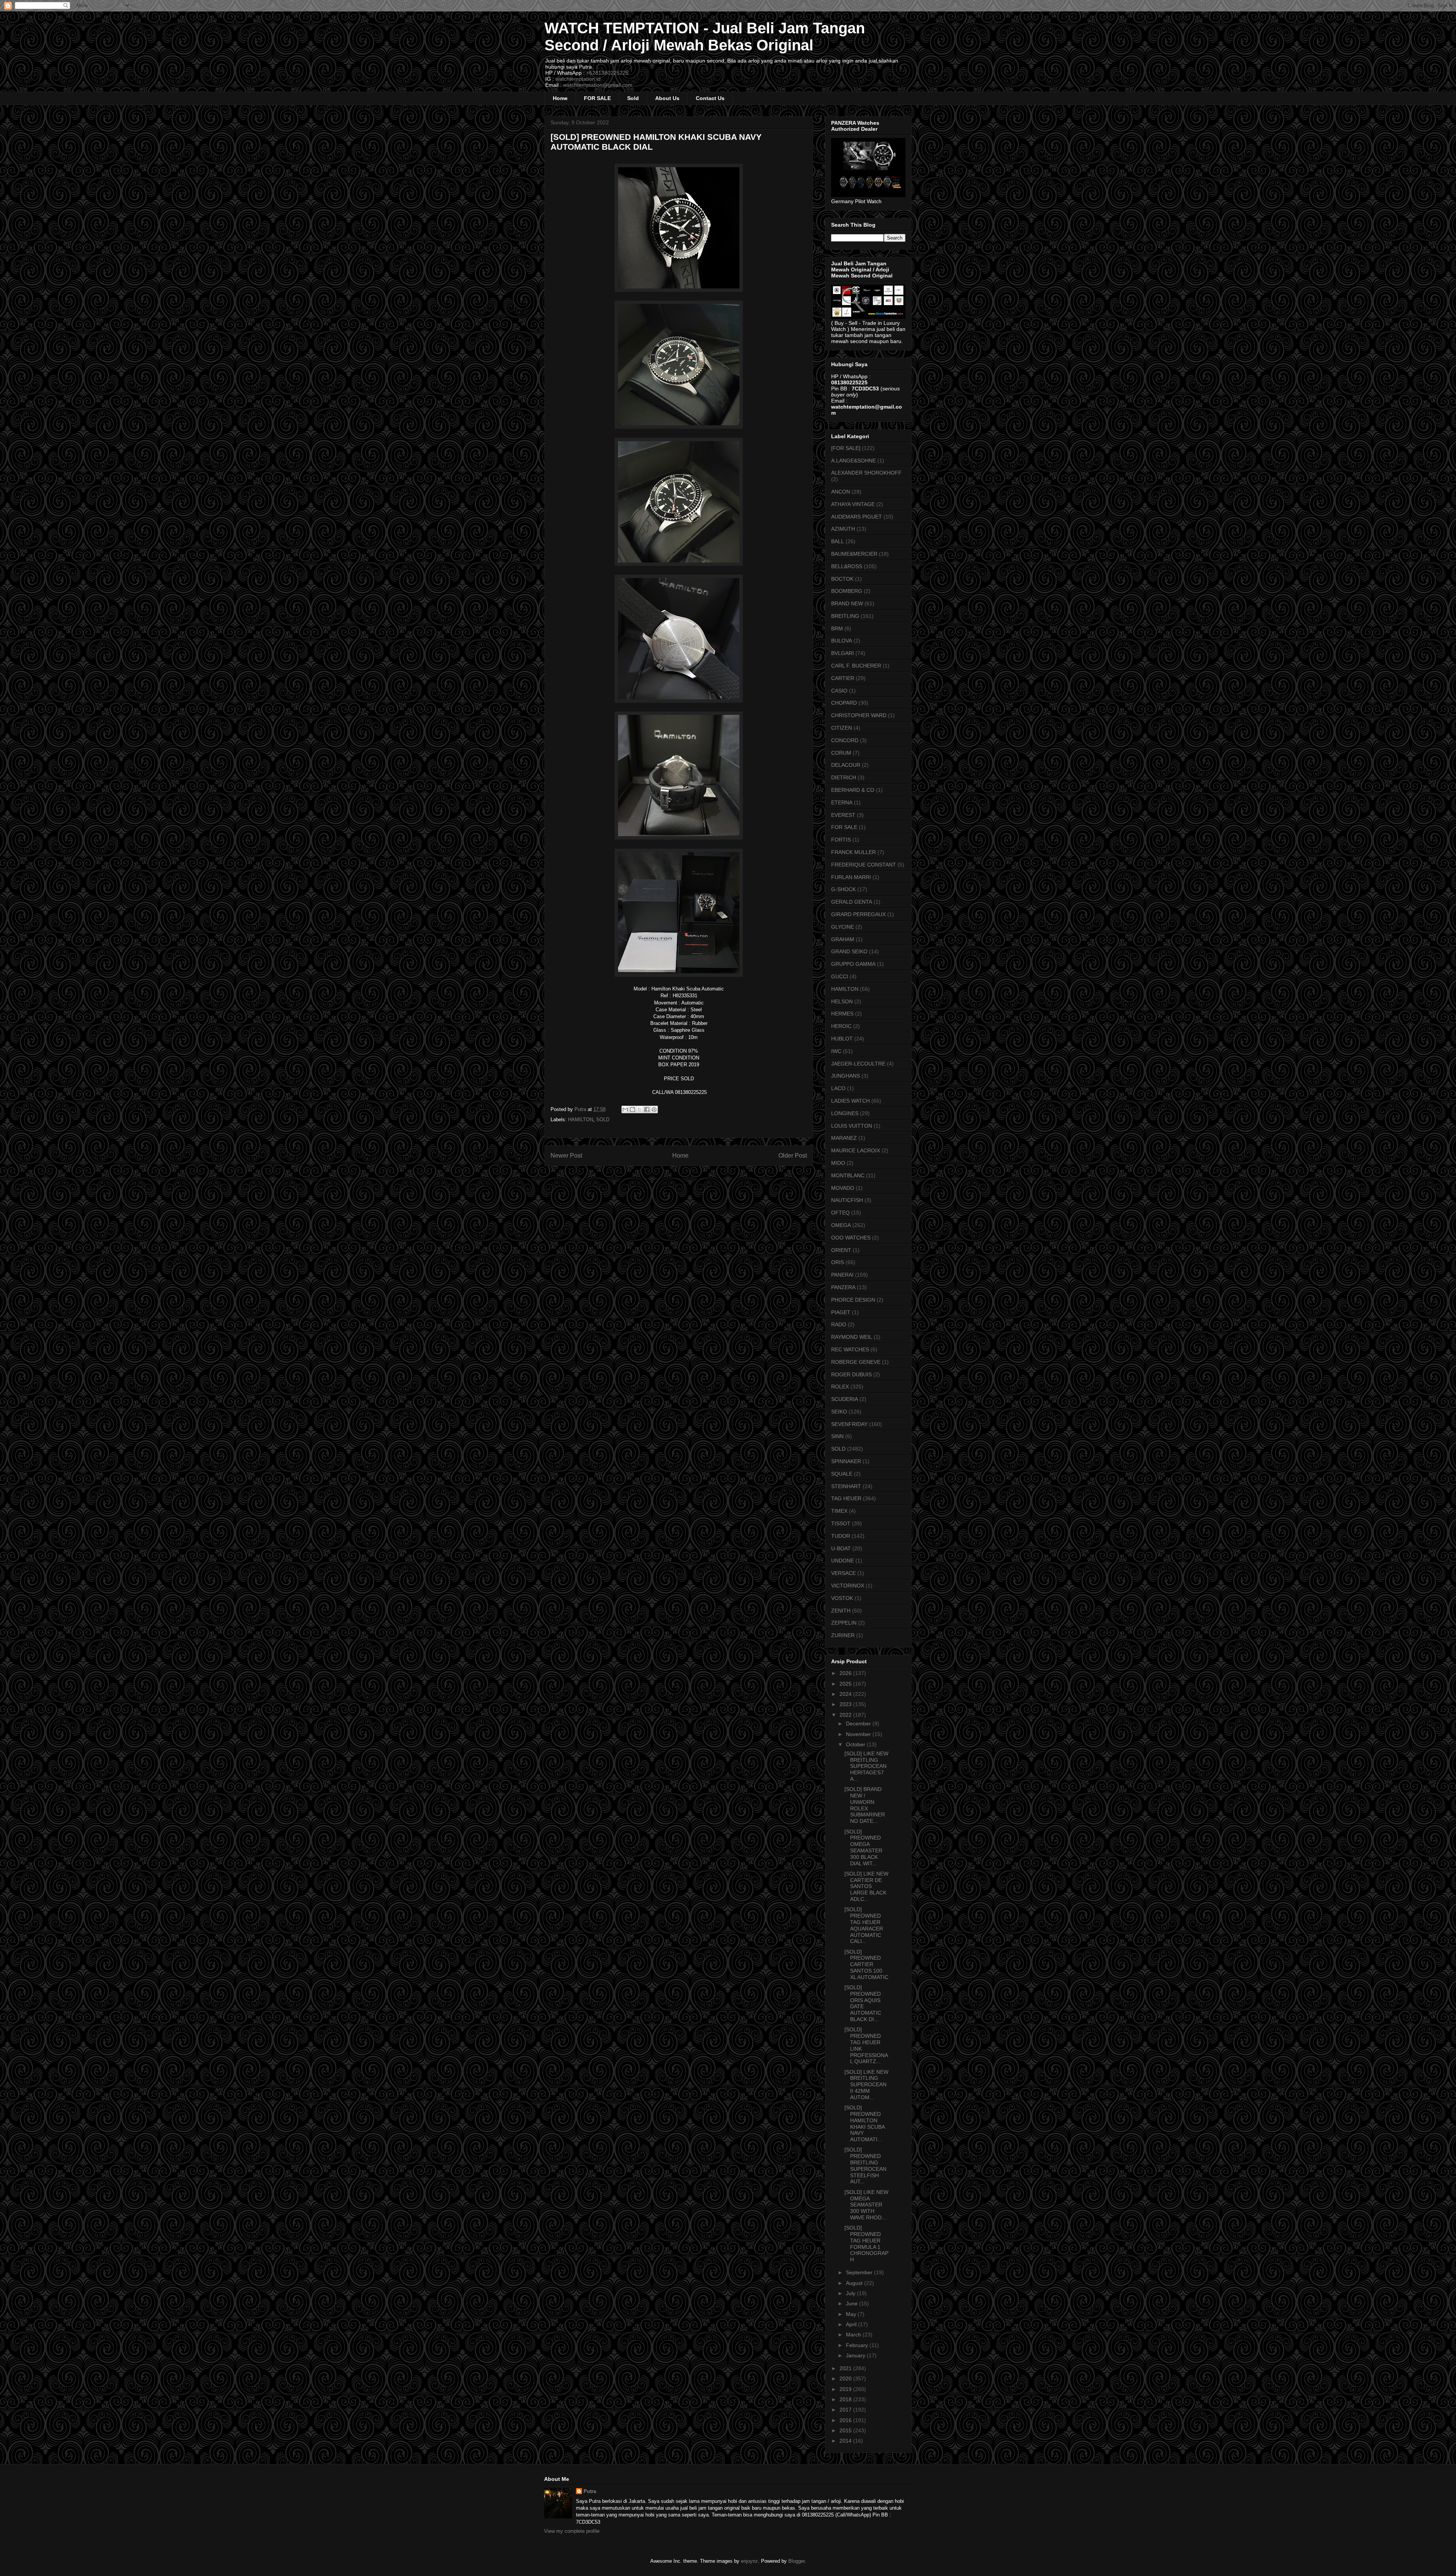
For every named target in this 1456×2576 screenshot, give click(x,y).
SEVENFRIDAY (849, 1424)
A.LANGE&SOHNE (854, 461)
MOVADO (843, 1188)
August (855, 2283)
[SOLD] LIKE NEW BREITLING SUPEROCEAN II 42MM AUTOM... (866, 2085)
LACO (838, 1088)
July (851, 2293)
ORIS (838, 1262)
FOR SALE (597, 98)
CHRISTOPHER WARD (859, 715)
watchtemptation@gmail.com (598, 85)
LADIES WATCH (850, 1101)
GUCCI (840, 976)
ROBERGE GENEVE (856, 1362)
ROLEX (840, 1387)
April (852, 2324)
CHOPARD (844, 703)
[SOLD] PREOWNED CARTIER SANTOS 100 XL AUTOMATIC (866, 1964)
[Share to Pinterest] (654, 1109)
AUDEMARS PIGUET (857, 517)
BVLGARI (843, 653)
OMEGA (841, 1225)
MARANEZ (844, 1138)
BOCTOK (842, 579)
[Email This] (625, 1109)
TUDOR (841, 1536)
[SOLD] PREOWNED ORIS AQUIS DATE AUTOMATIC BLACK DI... (863, 2003)
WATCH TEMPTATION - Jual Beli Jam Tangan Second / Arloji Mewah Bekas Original (705, 37)
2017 (846, 2410)
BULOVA (842, 641)
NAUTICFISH (847, 1200)
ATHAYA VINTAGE (853, 504)
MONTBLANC (848, 1175)
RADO (839, 1324)
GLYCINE (843, 927)
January (856, 2355)
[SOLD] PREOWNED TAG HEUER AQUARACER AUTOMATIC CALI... (864, 1925)
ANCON (841, 492)
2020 (846, 2379)
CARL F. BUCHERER (856, 666)
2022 (846, 1715)
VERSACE (843, 1573)
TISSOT (841, 1523)
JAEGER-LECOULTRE (858, 1064)
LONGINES (845, 1113)
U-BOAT (841, 1548)
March (854, 2335)
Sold (633, 98)
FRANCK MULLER (854, 852)
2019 (846, 2389)
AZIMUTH (843, 529)
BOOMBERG (847, 591)
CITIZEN (842, 728)
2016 (846, 2420)
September (860, 2272)
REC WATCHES (850, 1349)
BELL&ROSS (847, 566)
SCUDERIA (845, 1399)
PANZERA (843, 1287)
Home (560, 98)
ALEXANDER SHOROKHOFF (866, 473)
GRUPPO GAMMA (853, 964)
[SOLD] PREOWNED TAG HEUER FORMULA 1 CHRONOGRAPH (866, 2244)
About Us (667, 98)
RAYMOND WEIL (852, 1337)
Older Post (793, 1156)
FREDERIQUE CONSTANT (864, 865)
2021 (846, 2368)
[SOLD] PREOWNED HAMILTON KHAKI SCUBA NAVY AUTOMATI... (864, 2123)
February (858, 2345)
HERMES (842, 1014)
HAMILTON (581, 1120)
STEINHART (846, 1486)
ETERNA (842, 802)
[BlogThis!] (632, 1109)
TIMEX (839, 1511)
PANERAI (842, 1275)
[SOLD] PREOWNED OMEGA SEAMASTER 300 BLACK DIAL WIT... (863, 1847)
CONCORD (845, 740)
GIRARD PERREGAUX (858, 914)
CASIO (839, 691)
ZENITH (841, 1611)
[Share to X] (640, 1109)
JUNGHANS (846, 1076)
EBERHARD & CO (853, 790)
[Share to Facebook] (647, 1109)
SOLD (603, 1120)
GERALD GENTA (852, 902)
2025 (846, 1684)
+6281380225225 (607, 73)
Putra (590, 2491)
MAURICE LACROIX (856, 1150)
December (859, 1724)
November (859, 1734)
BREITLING (845, 616)
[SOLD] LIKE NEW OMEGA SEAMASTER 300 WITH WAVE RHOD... (866, 2205)
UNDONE (843, 1561)
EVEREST (843, 815)
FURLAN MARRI (851, 877)
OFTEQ (840, 1213)
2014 (846, 2441)
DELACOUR (846, 765)
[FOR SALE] (846, 448)
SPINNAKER (846, 1461)
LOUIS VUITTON (852, 1126)
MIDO (838, 1163)
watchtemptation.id (578, 79)
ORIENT (841, 1250)
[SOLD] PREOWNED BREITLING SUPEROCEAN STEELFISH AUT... (865, 2165)
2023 (846, 1704)
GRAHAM (843, 939)
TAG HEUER (846, 1498)
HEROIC (841, 1026)
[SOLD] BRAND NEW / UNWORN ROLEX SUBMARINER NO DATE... (865, 1805)
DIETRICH (844, 777)
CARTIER (843, 678)
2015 (846, 2430)
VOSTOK (842, 1598)
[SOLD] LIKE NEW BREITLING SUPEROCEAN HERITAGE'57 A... (866, 1766)
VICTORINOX (848, 1586)
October (856, 1744)
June (853, 2303)
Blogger (796, 2561)
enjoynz (749, 2561)
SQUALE (842, 1474)
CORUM (841, 753)
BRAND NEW (847, 603)
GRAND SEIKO (849, 951)
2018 (846, 2399)
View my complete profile (572, 2531)
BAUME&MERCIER (854, 554)
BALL (838, 541)
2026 (846, 1673)
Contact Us (710, 98)
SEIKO (839, 1412)
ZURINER (843, 1635)
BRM (837, 628)
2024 (846, 1694)
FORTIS (841, 840)
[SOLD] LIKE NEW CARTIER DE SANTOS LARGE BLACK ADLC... (866, 1886)
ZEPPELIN (844, 1623)
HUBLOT (842, 1039)
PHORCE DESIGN (853, 1300)
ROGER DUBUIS (851, 1374)
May (852, 2314)
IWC (836, 1051)
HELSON (842, 1001)
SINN (837, 1436)
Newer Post (566, 1156)
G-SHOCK (843, 889)
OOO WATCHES (851, 1238)
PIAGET (841, 1312)
